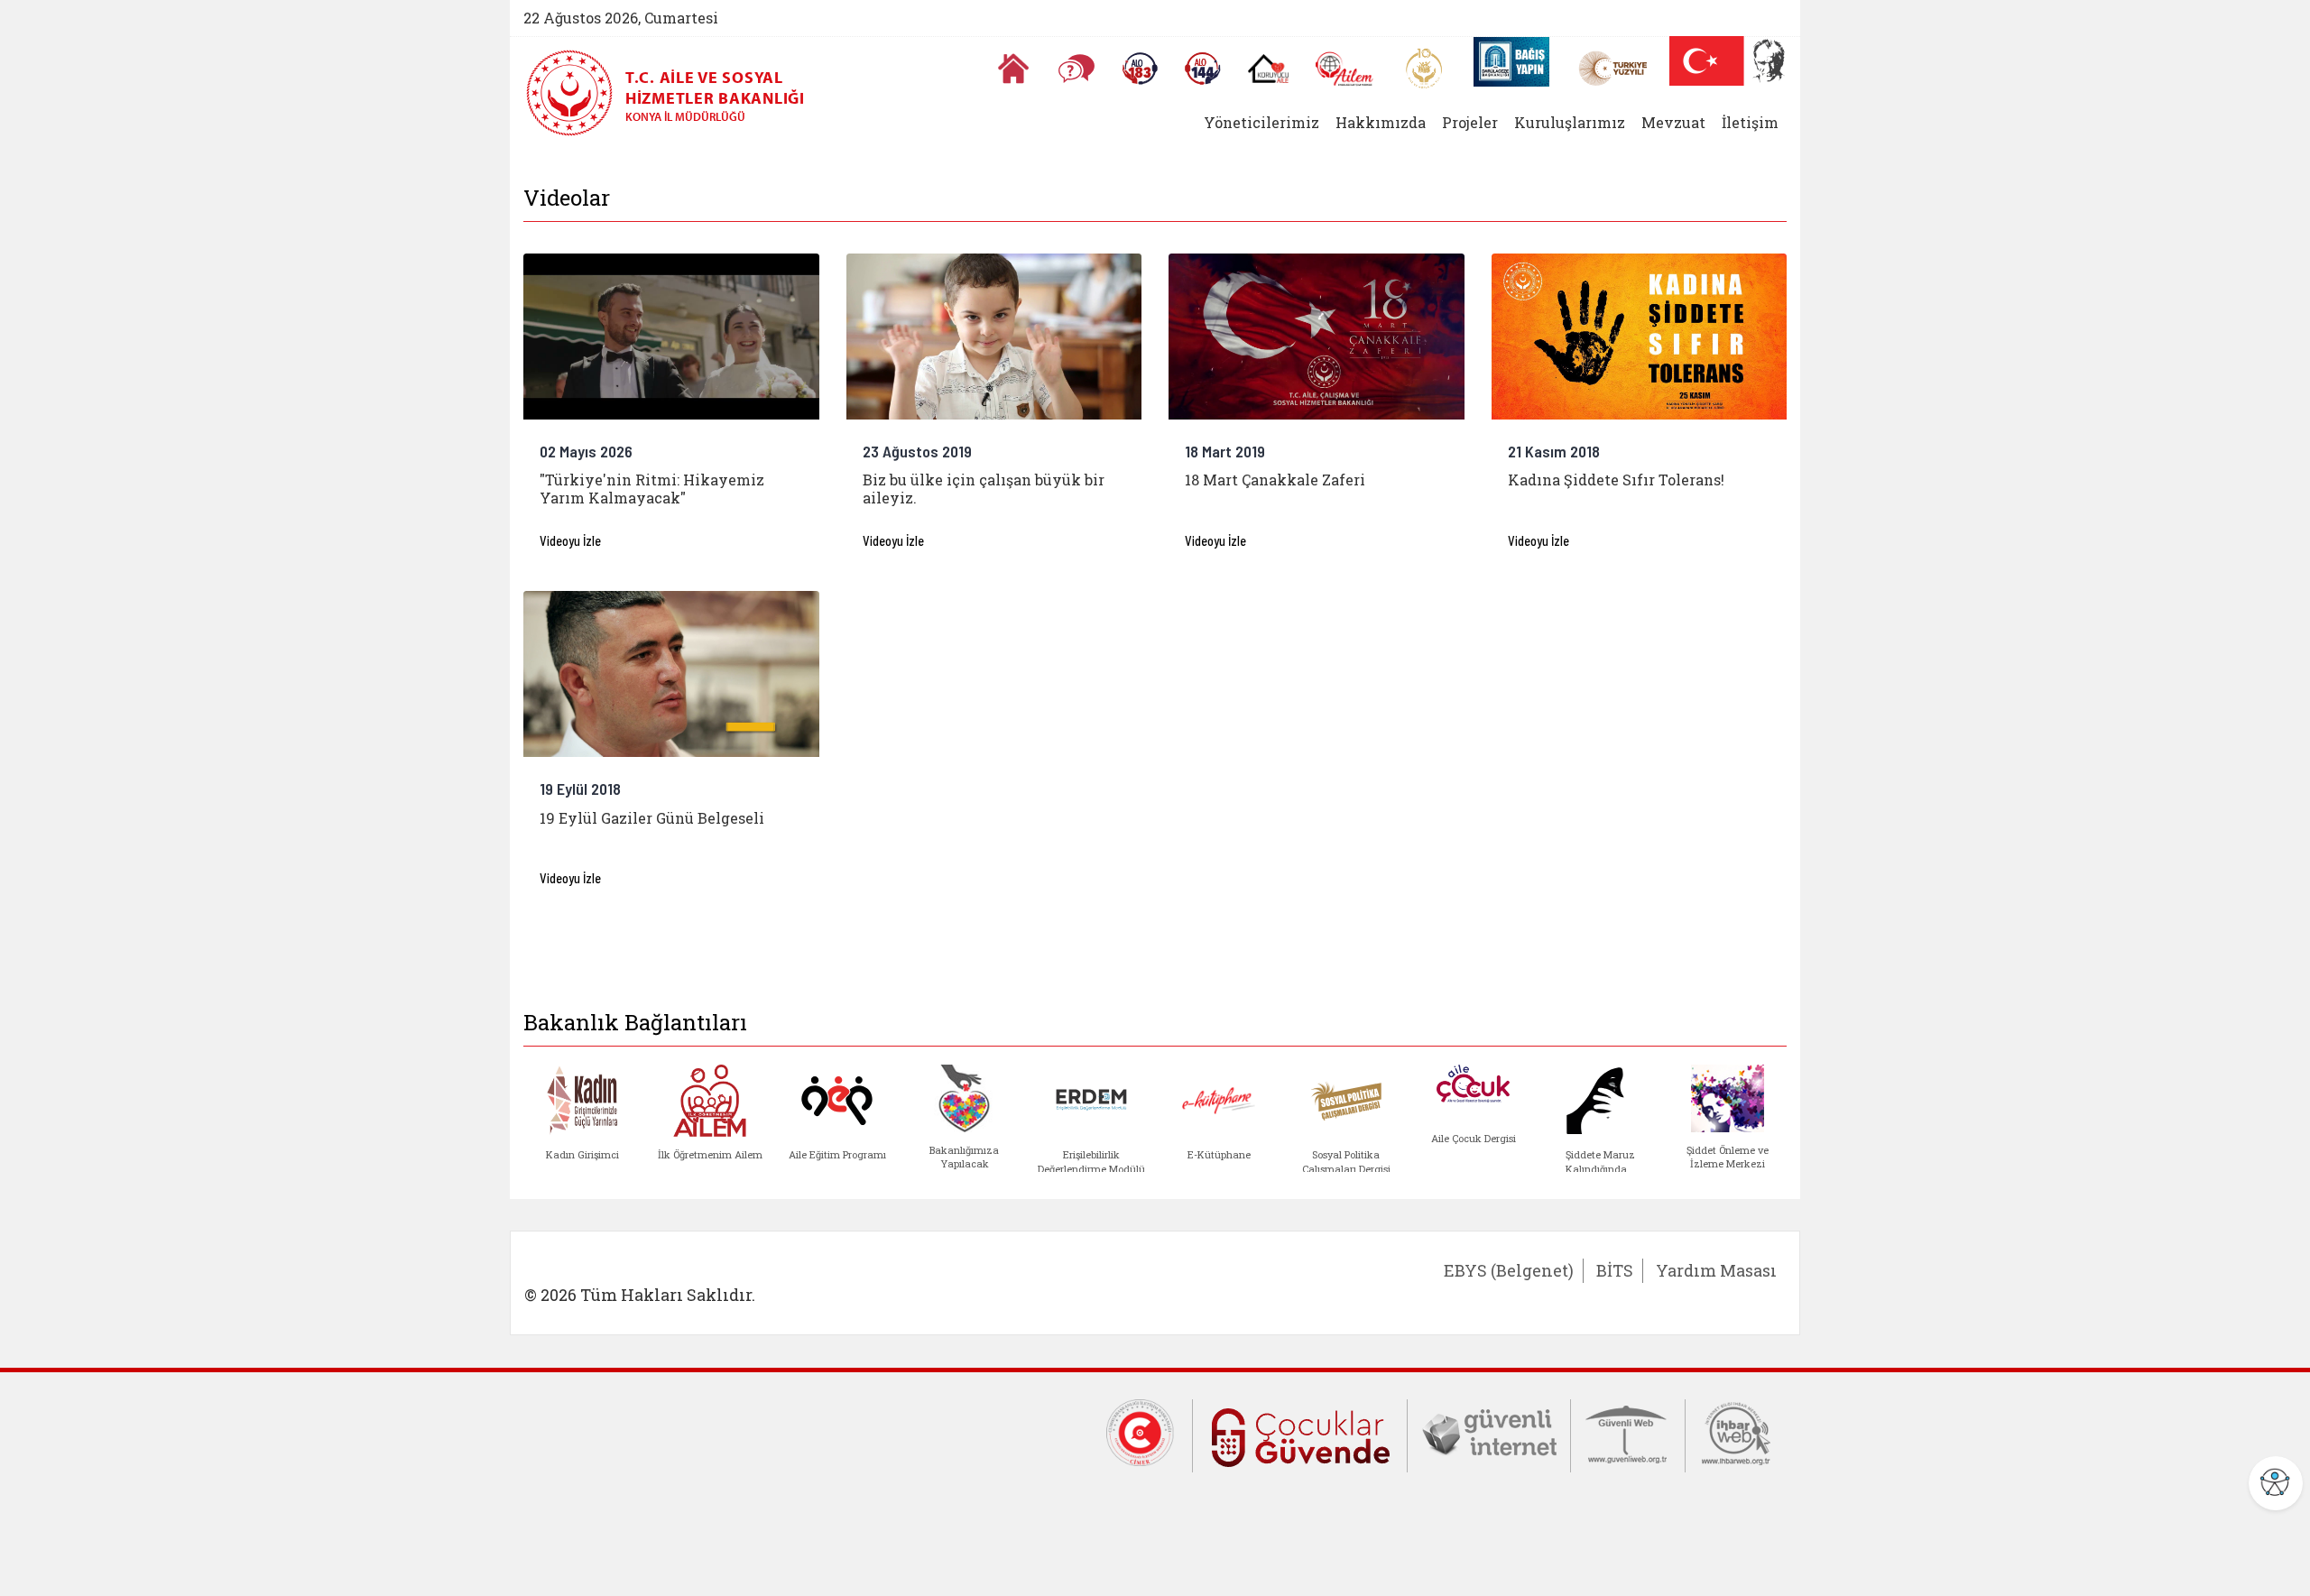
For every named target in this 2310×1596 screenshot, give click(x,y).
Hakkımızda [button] (1381, 122)
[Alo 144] (1203, 69)
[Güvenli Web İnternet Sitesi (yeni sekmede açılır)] (1628, 1432)
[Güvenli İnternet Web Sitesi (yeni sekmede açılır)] (1489, 1432)
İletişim (1750, 122)
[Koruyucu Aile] (1268, 69)
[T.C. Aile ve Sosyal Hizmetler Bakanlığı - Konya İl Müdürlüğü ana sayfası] (576, 93)
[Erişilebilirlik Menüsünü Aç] (2276, 1483)
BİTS (1615, 1270)
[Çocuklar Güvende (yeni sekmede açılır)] (1300, 1434)
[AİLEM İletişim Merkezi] (1345, 69)
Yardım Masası (1716, 1270)
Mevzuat (1673, 122)
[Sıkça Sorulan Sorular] (1076, 69)
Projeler (1470, 122)
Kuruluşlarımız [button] (1570, 122)
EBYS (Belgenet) (1509, 1270)
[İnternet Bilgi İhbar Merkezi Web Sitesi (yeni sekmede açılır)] (1736, 1432)
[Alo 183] (1140, 69)
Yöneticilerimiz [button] (1261, 122)
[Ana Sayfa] (1013, 69)
